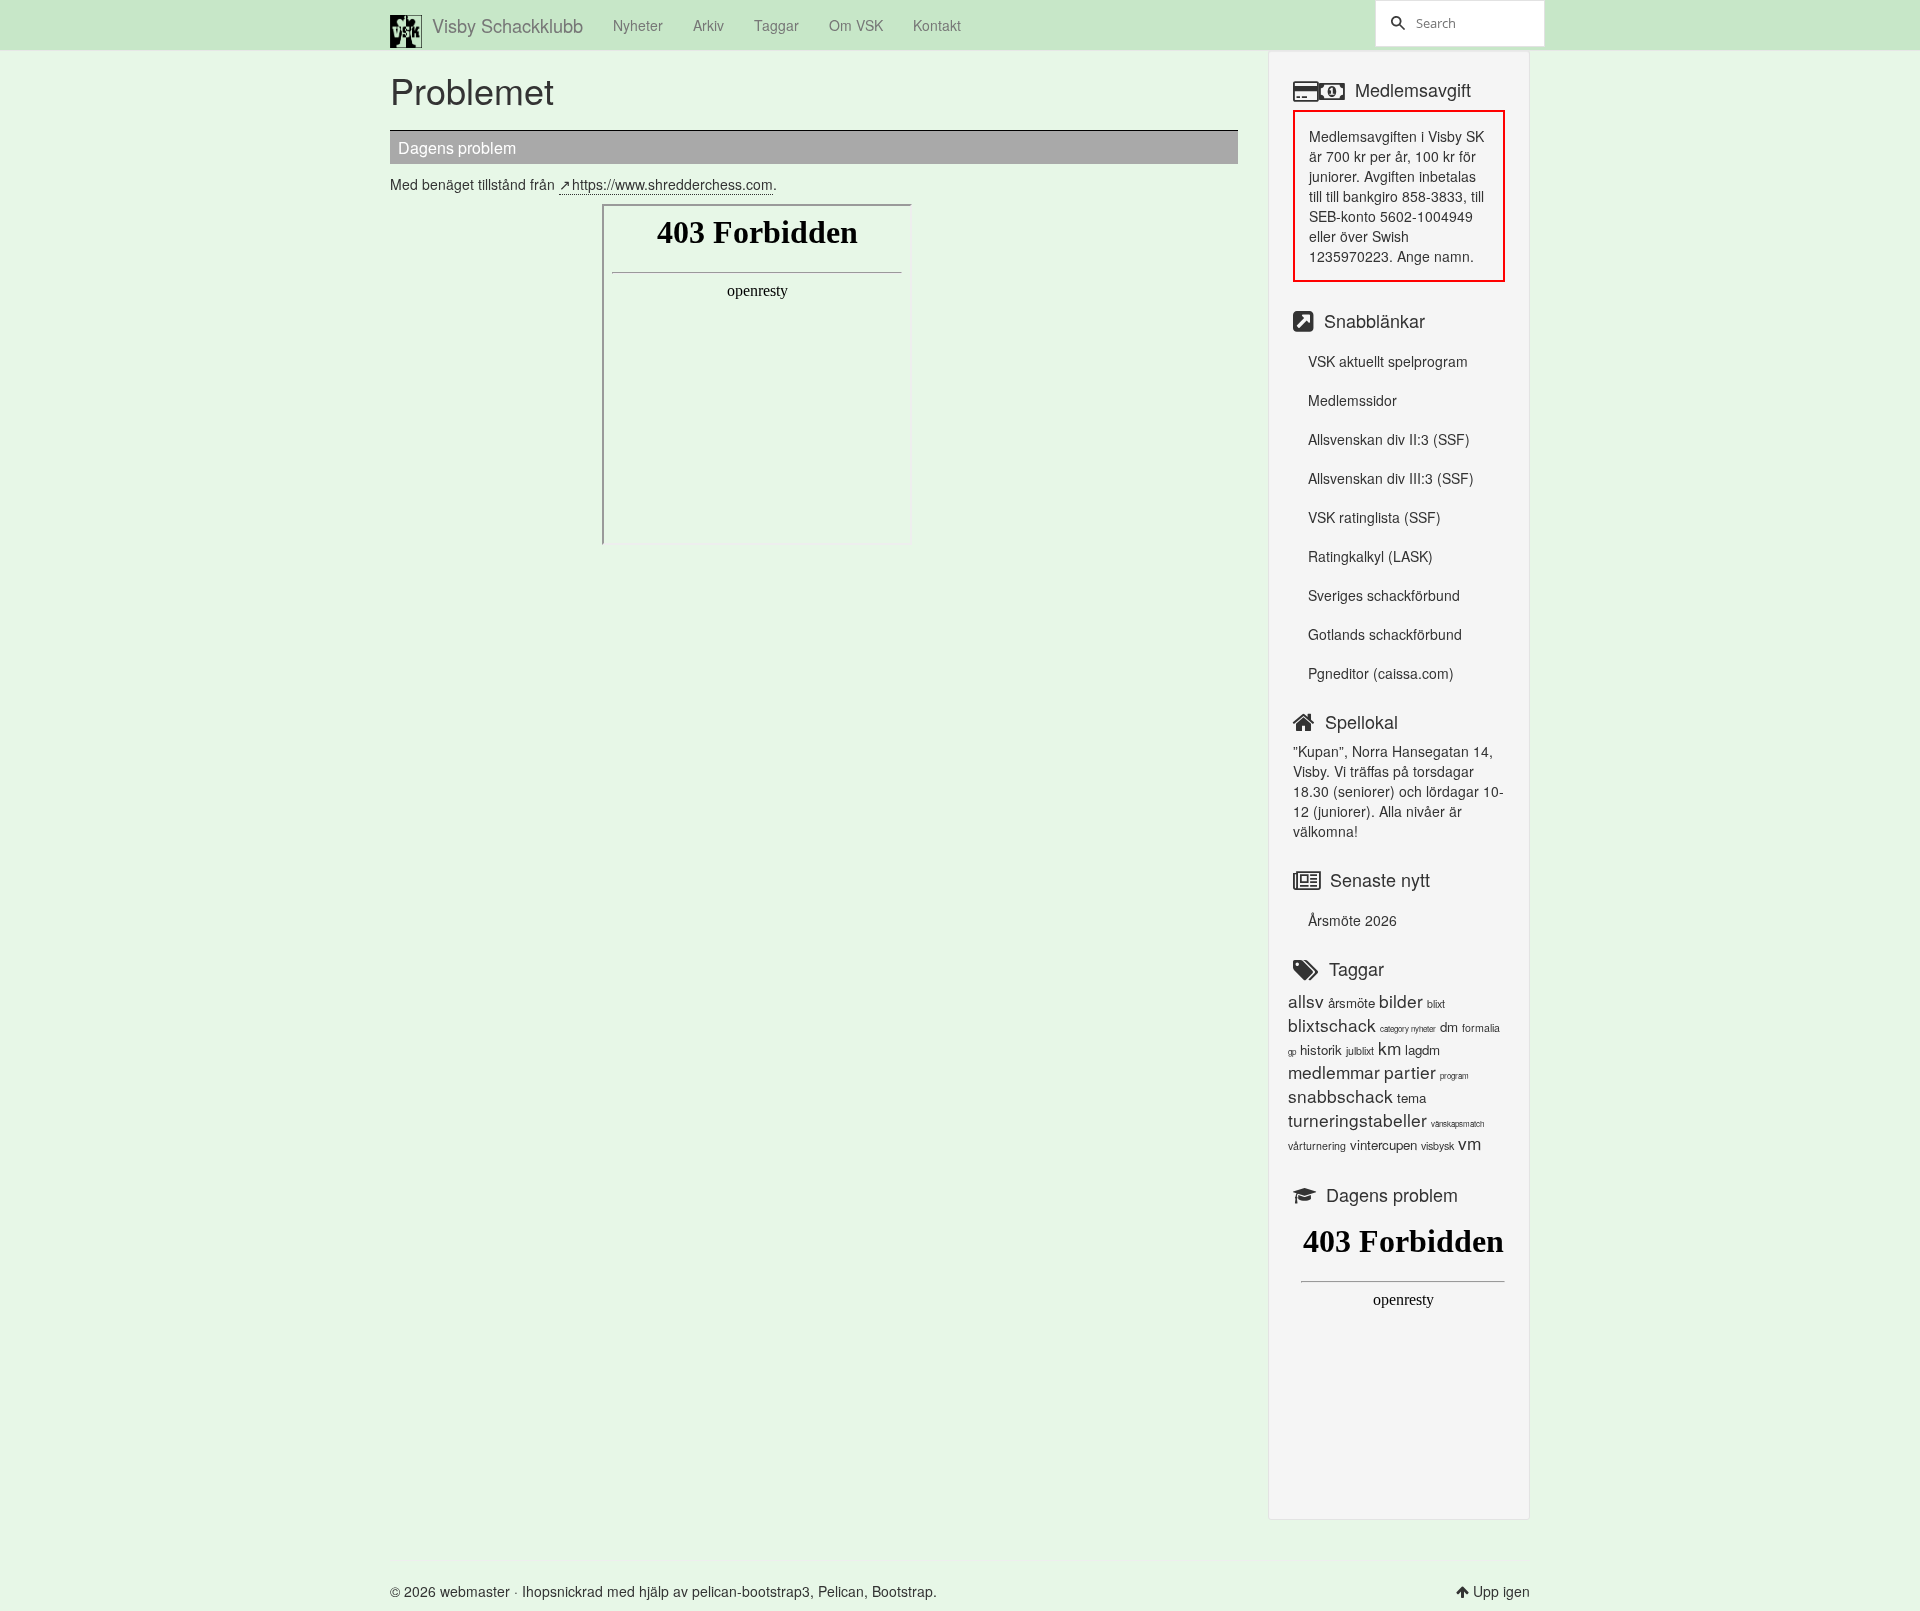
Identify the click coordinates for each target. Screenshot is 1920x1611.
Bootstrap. (904, 1591)
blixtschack (1332, 1024)
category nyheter (1408, 1028)
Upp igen (1501, 1591)
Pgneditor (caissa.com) (1381, 673)
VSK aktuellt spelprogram (1388, 361)
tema (1411, 1097)
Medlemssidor (1352, 400)
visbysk (1437, 1145)
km (1389, 1047)
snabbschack (1340, 1095)
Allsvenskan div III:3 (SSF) (1391, 478)
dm (1449, 1026)
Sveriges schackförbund (1384, 595)
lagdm (1422, 1049)
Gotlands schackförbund (1385, 634)
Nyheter (638, 25)
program (1454, 1075)
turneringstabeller (1357, 1119)
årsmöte (1351, 1002)
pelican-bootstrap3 (751, 1591)
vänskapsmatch (1457, 1123)
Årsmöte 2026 (1352, 920)
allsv (1306, 1000)
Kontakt (937, 25)
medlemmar (1334, 1071)
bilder (1401, 1000)
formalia (1481, 1027)
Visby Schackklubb (507, 25)
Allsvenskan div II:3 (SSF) (1389, 439)
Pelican (841, 1591)
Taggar (776, 25)
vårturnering (1317, 1145)
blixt (1436, 1003)
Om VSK (856, 25)
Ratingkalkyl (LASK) (1370, 556)
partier (1410, 1071)
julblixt (1360, 1050)
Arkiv (708, 25)
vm (1469, 1142)
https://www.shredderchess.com (672, 184)
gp (1292, 1051)
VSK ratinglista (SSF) (1374, 517)
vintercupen (1383, 1144)
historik (1321, 1049)
